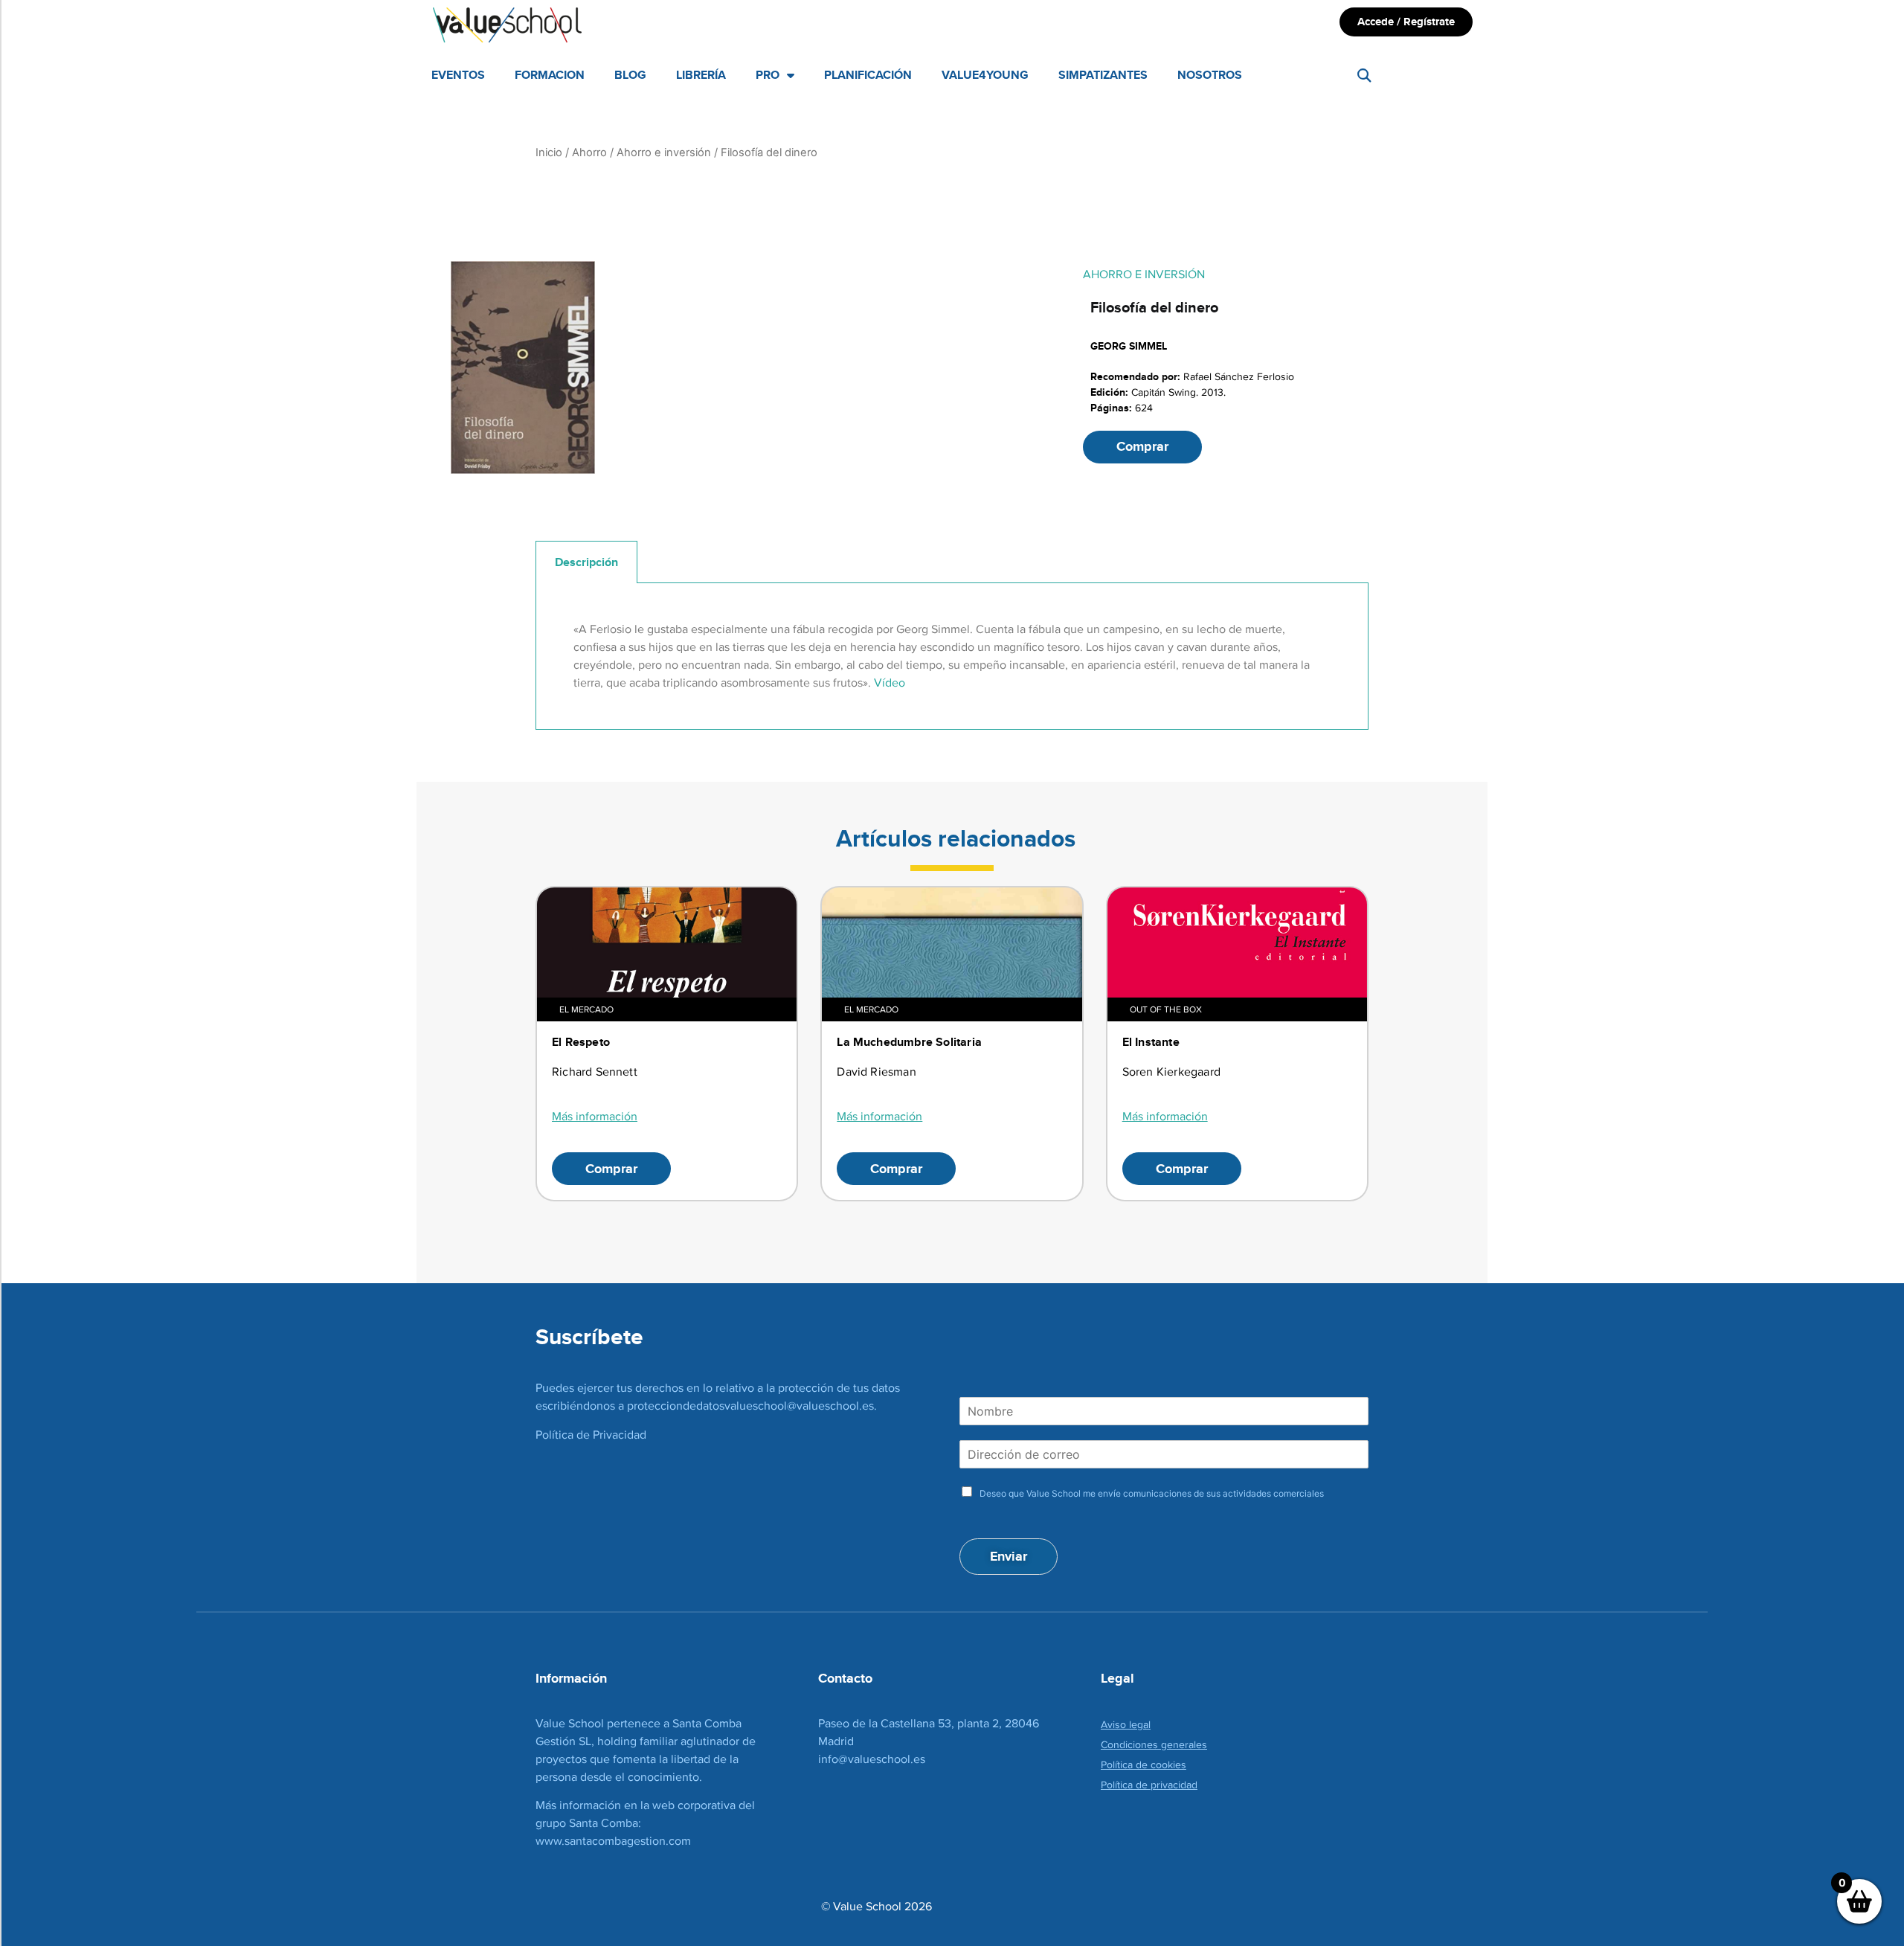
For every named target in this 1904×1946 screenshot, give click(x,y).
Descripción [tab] (586, 562)
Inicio (549, 152)
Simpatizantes (1103, 75)
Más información (595, 1116)
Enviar (1009, 1556)
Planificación (868, 75)
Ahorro (589, 152)
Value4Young (985, 75)
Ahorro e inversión (664, 152)
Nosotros (1210, 75)
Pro (768, 75)
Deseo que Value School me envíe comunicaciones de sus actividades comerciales (1152, 1493)
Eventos (458, 75)
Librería (701, 75)
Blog (630, 75)
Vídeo (890, 683)
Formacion (550, 75)
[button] (1364, 76)
